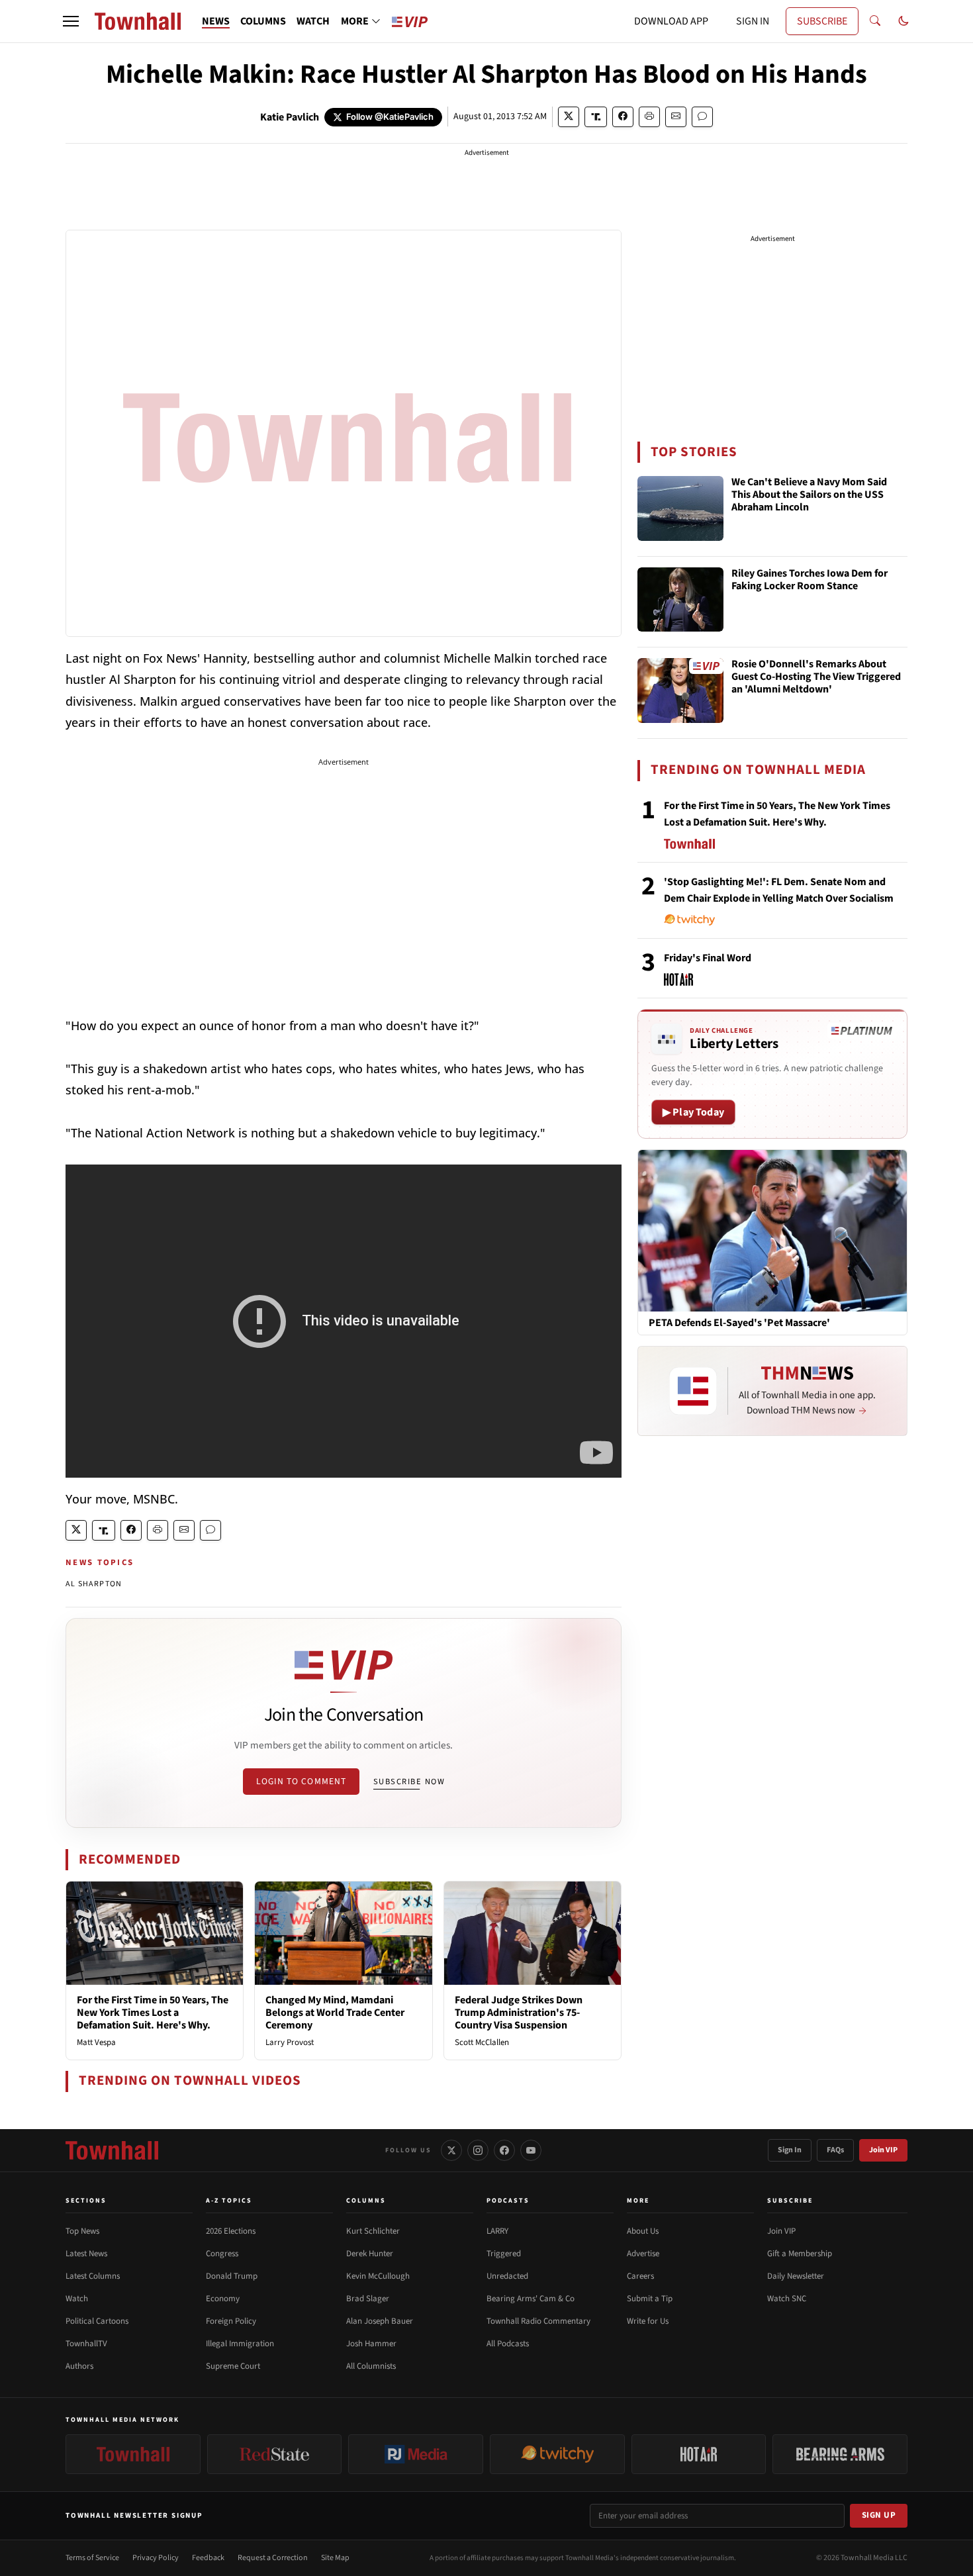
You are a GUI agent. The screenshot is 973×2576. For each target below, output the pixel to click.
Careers (640, 2276)
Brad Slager (368, 2299)
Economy (223, 2299)
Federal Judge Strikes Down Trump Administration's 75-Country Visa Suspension (519, 2013)
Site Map (335, 2558)
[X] (451, 2150)
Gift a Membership (800, 2254)
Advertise (643, 2254)
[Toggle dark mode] (903, 21)
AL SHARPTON (94, 1584)
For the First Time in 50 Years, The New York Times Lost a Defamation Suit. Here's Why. (153, 2013)
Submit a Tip (650, 2299)
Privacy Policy (156, 2558)
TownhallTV (86, 2344)
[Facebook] (504, 2150)
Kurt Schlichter (373, 2231)
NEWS (216, 21)
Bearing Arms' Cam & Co (531, 2299)
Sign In (790, 2150)
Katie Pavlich (290, 117)
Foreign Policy (231, 2321)
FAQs (835, 2150)
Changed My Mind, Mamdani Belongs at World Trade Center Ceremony (335, 2013)
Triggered (504, 2254)
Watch (77, 2299)
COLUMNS (263, 21)
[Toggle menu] (71, 21)
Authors (79, 2366)
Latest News (86, 2254)
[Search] (875, 21)
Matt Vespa (96, 2042)
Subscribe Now (409, 1782)
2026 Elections (231, 2231)
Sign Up (879, 2515)
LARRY (497, 2231)
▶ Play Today (693, 1112)
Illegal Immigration (240, 2344)
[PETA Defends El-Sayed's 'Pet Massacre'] (772, 1230)
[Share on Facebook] (623, 117)
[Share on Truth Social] (596, 117)
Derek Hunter (370, 2254)
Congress (222, 2254)
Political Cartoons (97, 2321)
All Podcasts (508, 2344)
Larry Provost (290, 2042)
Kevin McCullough (378, 2276)
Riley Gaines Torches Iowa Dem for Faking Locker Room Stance (810, 580)
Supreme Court (233, 2366)
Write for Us (648, 2321)
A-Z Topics (229, 2201)
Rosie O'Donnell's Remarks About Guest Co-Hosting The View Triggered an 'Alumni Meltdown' (816, 677)
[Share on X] (569, 117)
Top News (82, 2231)
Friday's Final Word (708, 958)
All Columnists (371, 2366)
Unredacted (507, 2276)
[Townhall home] (112, 2150)
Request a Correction (273, 2558)
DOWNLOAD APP (671, 21)
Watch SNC (787, 2299)
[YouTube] (531, 2150)
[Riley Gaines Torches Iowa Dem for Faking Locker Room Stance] (680, 600)
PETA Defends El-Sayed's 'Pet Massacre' (739, 1323)
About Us (643, 2231)
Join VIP (883, 2150)
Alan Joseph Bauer (380, 2321)
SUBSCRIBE (822, 21)
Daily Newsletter (796, 2276)
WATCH (313, 21)
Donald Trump (232, 2276)
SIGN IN (753, 21)
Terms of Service (92, 2558)
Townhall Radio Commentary (538, 2321)
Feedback (208, 2558)
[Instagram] (478, 2150)
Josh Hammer (371, 2344)
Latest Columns (93, 2276)
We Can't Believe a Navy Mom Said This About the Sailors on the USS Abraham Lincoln (809, 495)
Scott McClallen (482, 2042)
